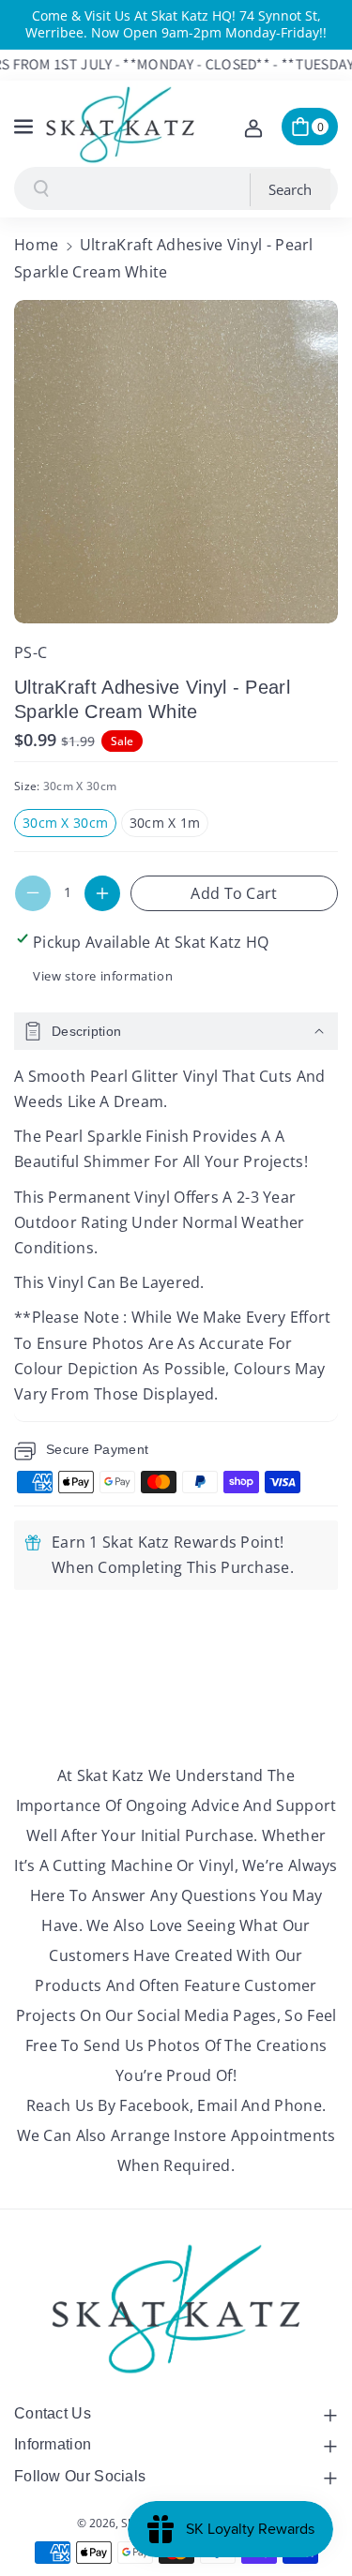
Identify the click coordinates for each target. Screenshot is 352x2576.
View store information (103, 976)
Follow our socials (80, 2476)
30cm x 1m (169, 825)
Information (53, 2444)
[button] (25, 124)
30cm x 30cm (69, 825)
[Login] (253, 127)
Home (36, 245)
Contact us (53, 2413)
